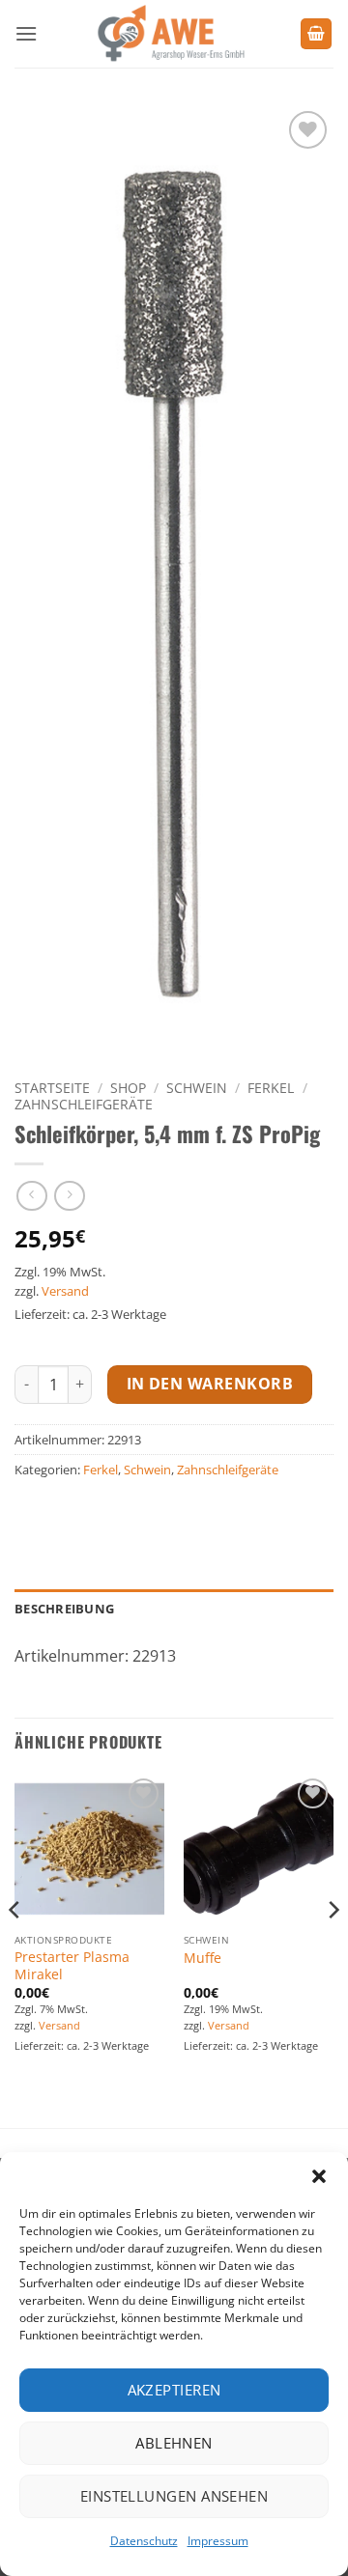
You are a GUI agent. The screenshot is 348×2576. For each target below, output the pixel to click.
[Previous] (15, 1949)
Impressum (218, 2541)
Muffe (203, 1958)
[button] (319, 2176)
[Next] (333, 1949)
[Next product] (31, 1196)
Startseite (52, 1088)
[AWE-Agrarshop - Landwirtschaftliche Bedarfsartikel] (169, 34)
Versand (65, 1291)
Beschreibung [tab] (64, 1609)
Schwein (197, 1088)
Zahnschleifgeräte (84, 1104)
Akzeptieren (174, 2390)
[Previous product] (69, 1196)
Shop (128, 1088)
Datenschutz (144, 2541)
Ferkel (271, 1088)
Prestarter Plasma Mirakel (72, 1965)
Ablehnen (174, 2443)
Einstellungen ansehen (174, 2496)
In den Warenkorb (210, 1384)
